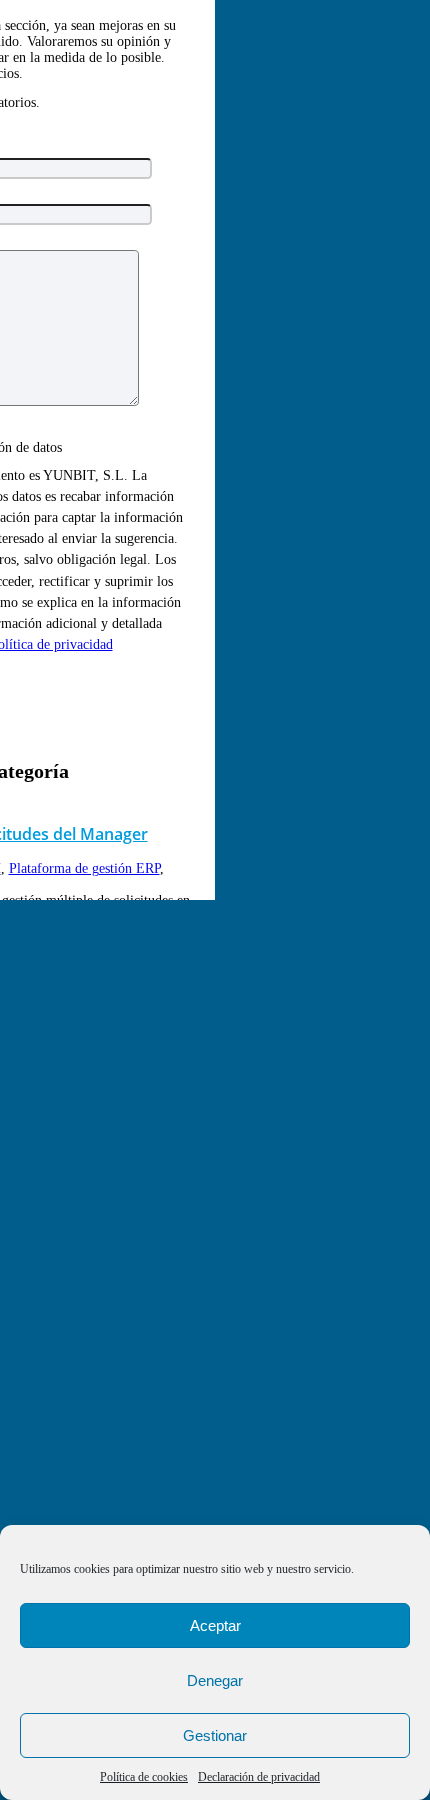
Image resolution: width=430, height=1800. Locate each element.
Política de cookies (144, 1777)
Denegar (215, 1680)
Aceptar (215, 1625)
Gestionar (215, 1735)
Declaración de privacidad (259, 1777)
